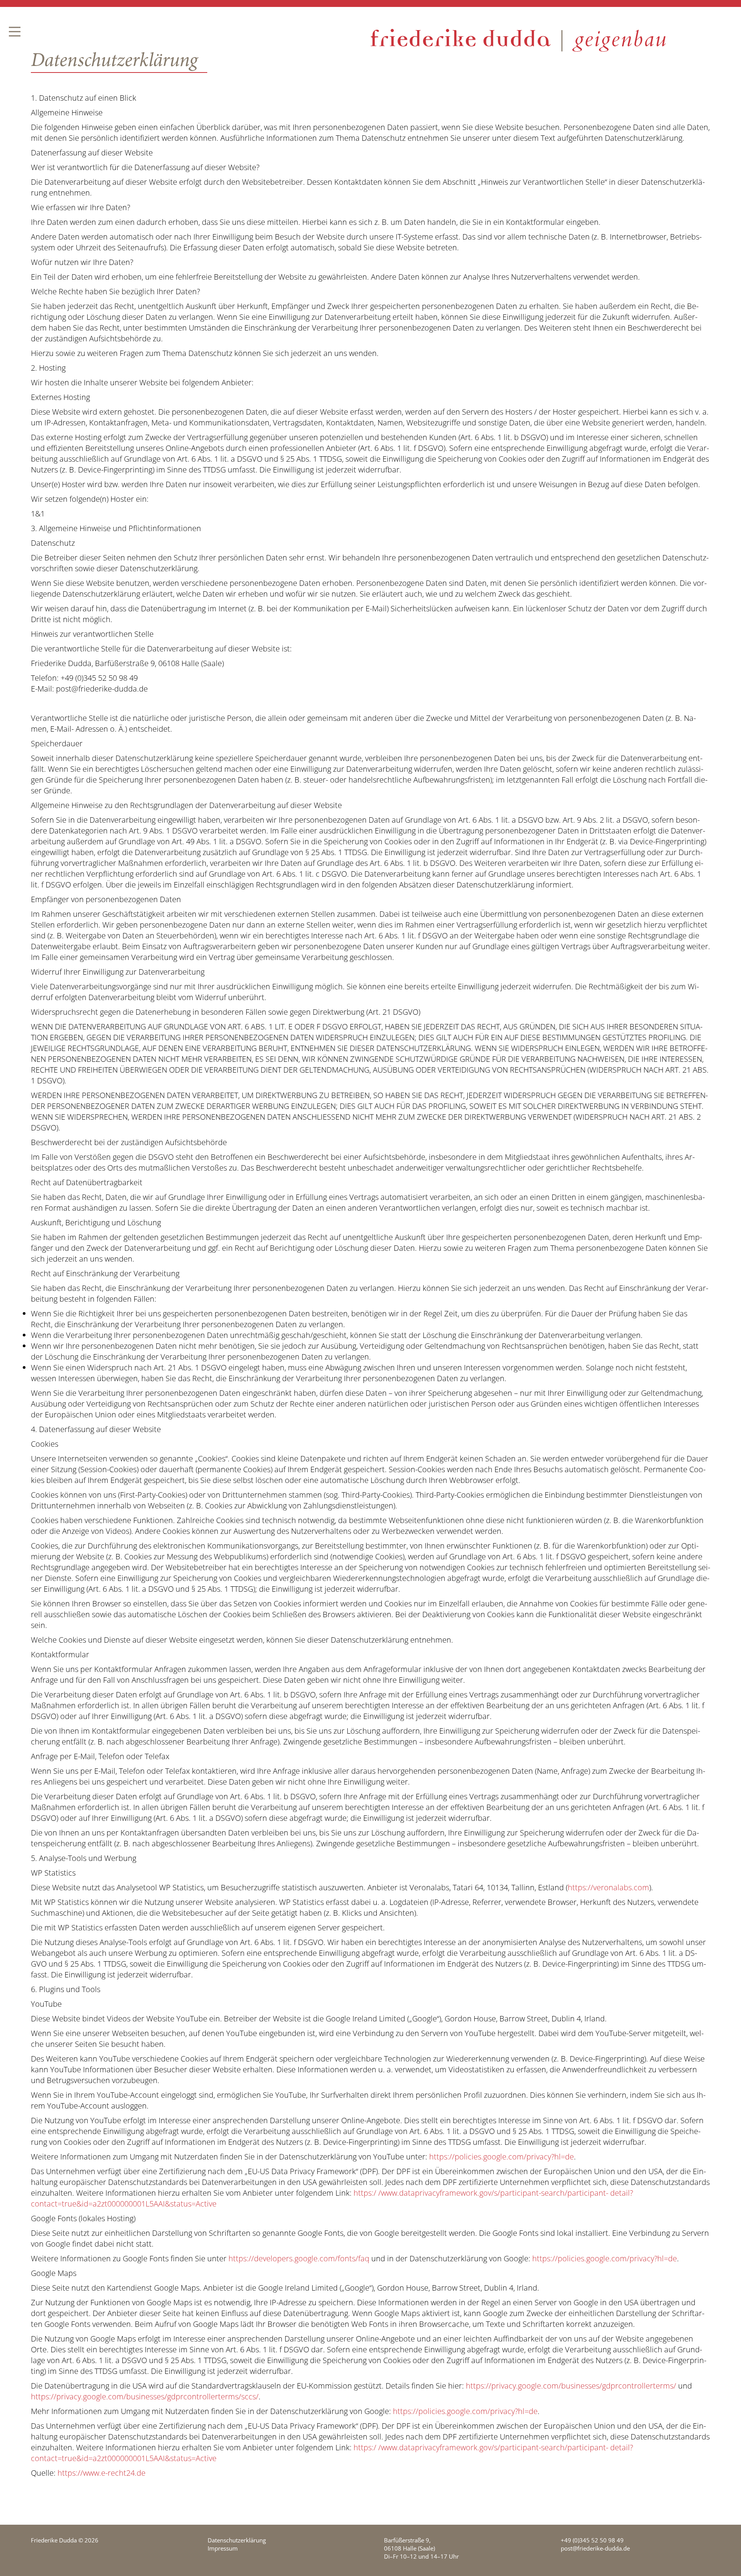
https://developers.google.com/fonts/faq (299, 2258)
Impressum (223, 2548)
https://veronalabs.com (608, 1887)
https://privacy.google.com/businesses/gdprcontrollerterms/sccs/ (145, 2396)
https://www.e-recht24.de (102, 2473)
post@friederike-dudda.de (595, 2548)
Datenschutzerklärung (237, 2540)
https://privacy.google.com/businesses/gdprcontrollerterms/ (571, 2386)
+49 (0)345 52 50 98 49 (592, 2540)
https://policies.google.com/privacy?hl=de (502, 2157)
